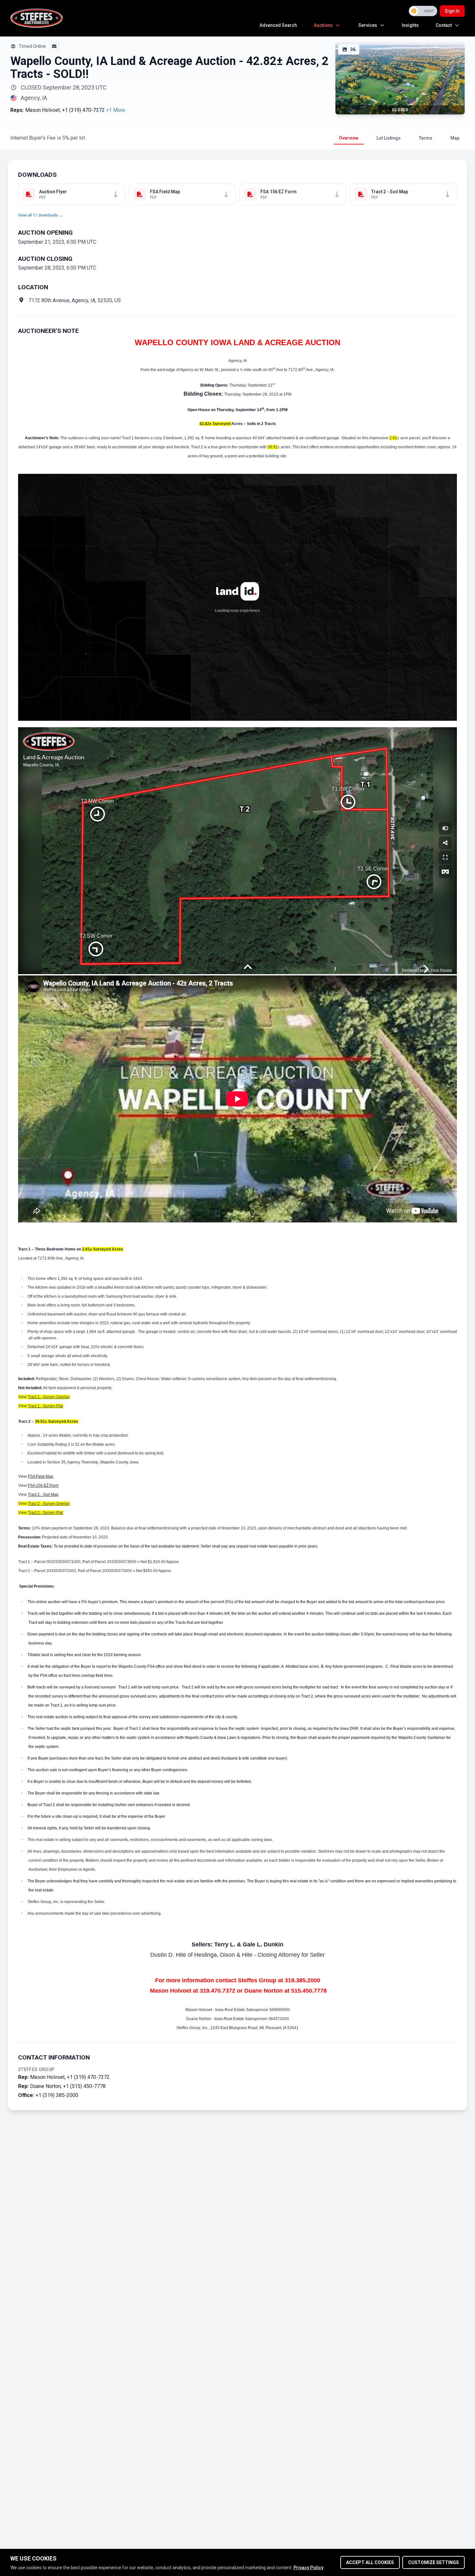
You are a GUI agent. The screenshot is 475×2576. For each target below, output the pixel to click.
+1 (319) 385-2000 (57, 2095)
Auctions (323, 25)
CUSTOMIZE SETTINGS (433, 2562)
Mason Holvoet (42, 110)
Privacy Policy (308, 2568)
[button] (116, 110)
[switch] (423, 11)
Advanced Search (278, 25)
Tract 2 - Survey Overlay (49, 1504)
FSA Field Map (41, 1476)
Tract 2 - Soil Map (43, 1495)
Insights (410, 25)
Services (368, 25)
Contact (444, 25)
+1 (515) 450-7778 (84, 2086)
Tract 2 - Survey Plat (45, 1513)
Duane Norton (45, 2086)
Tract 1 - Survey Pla (45, 1406)
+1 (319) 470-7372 (83, 110)
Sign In (452, 11)
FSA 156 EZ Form (43, 1485)
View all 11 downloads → (41, 215)
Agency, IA (34, 98)
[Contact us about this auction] (54, 46)
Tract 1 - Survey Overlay (49, 1397)
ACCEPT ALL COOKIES (370, 2562)
